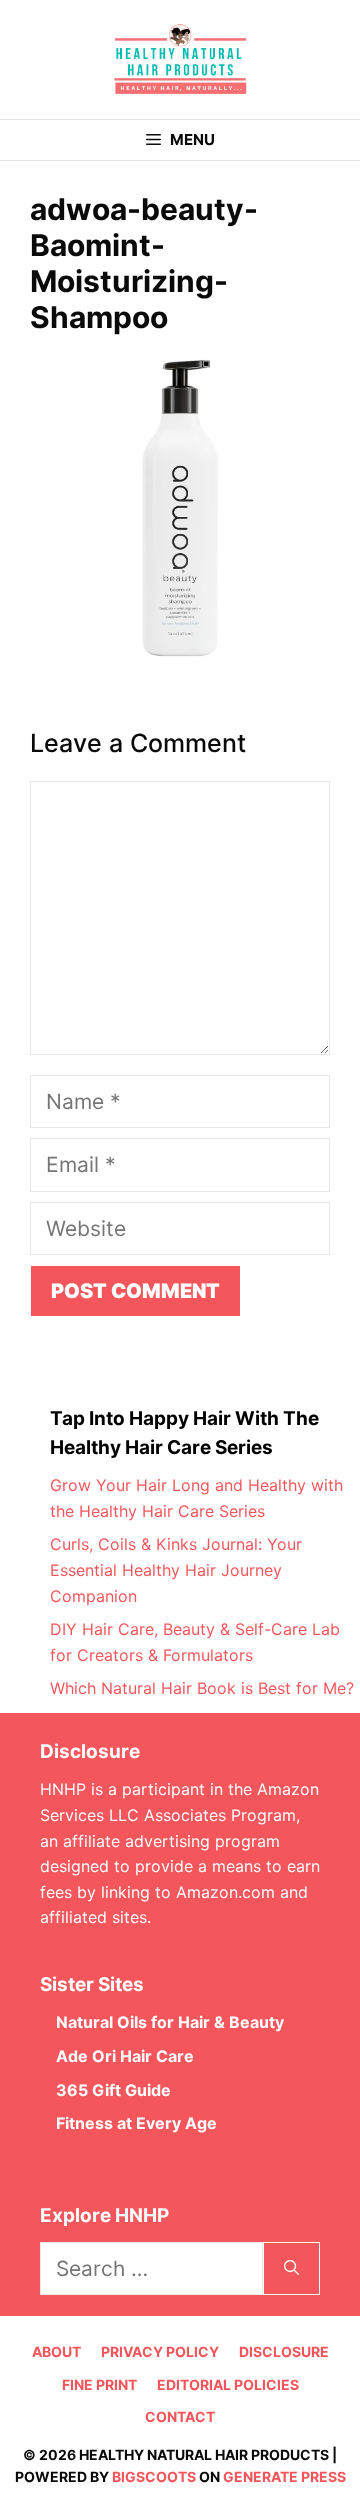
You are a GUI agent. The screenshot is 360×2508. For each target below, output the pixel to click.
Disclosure (284, 2351)
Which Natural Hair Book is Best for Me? (202, 1688)
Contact (180, 2416)
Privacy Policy (160, 2351)
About (56, 2351)
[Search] (291, 2269)
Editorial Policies (228, 2384)
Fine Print (99, 2384)
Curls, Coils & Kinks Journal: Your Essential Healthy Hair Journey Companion (176, 1569)
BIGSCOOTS (154, 2476)
